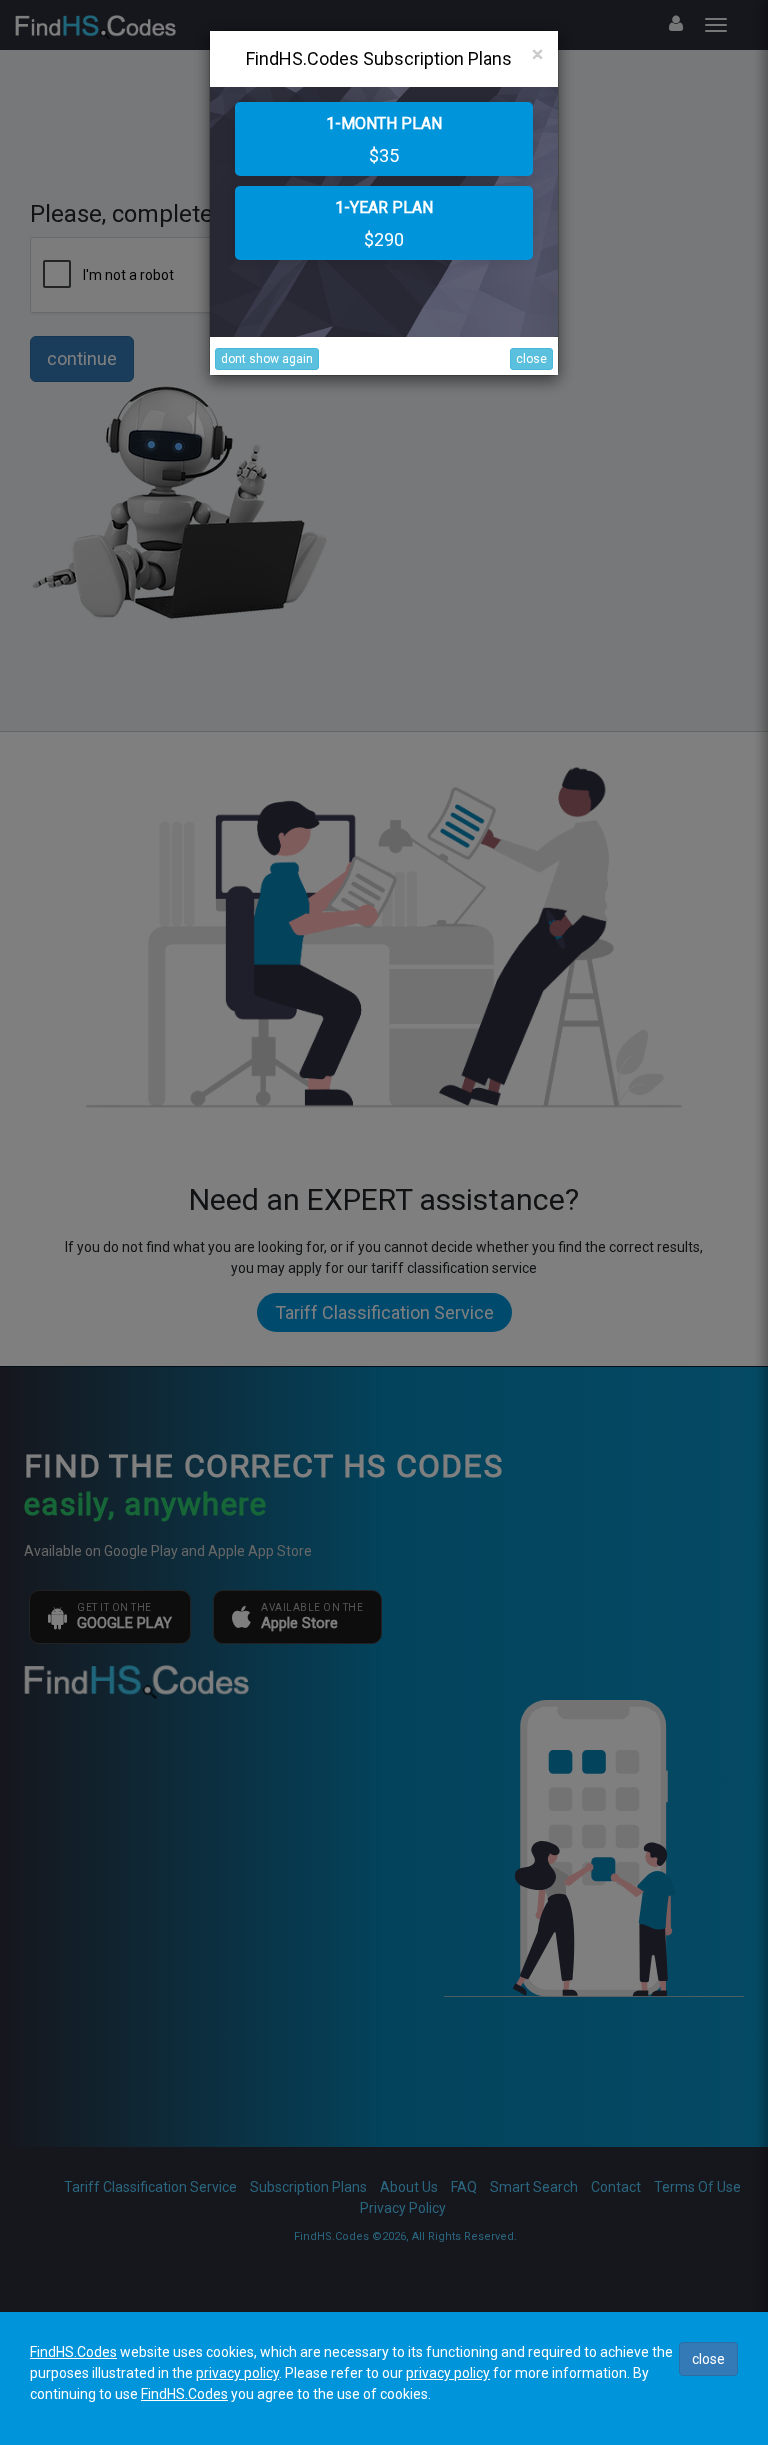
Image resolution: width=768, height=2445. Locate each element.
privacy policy (237, 2373)
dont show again (267, 359)
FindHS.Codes (73, 2352)
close (531, 359)
